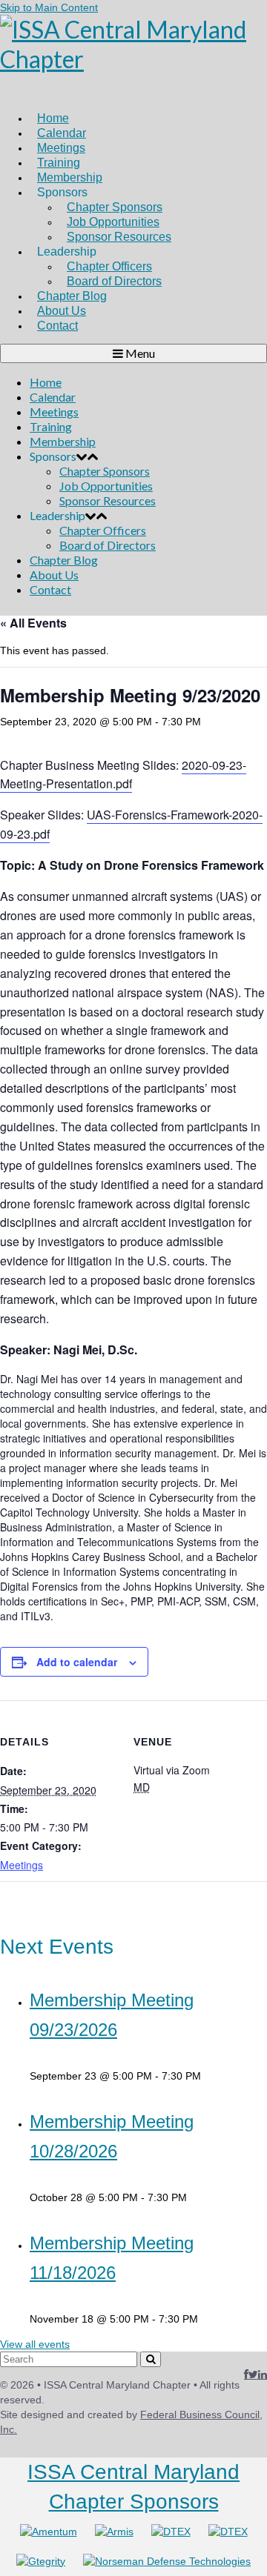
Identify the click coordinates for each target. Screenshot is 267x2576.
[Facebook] (246, 2374)
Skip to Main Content (49, 7)
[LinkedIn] (263, 2374)
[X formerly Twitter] (253, 2374)
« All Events (33, 623)
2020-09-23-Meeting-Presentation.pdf (123, 775)
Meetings (22, 1865)
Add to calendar (77, 1662)
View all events (35, 2344)
